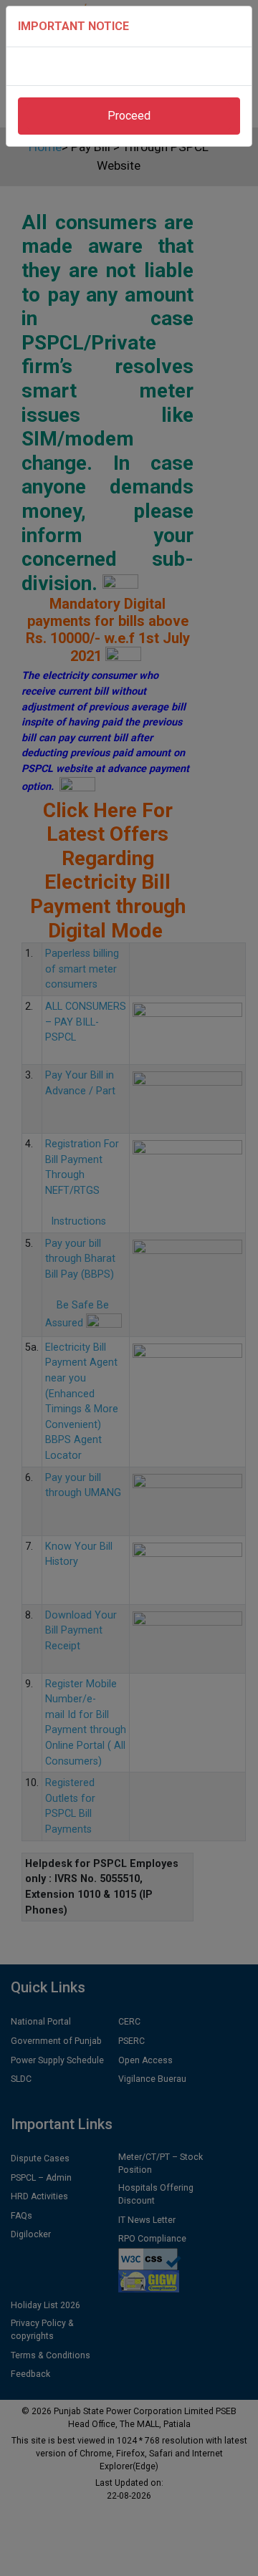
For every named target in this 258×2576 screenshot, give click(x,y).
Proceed (129, 116)
